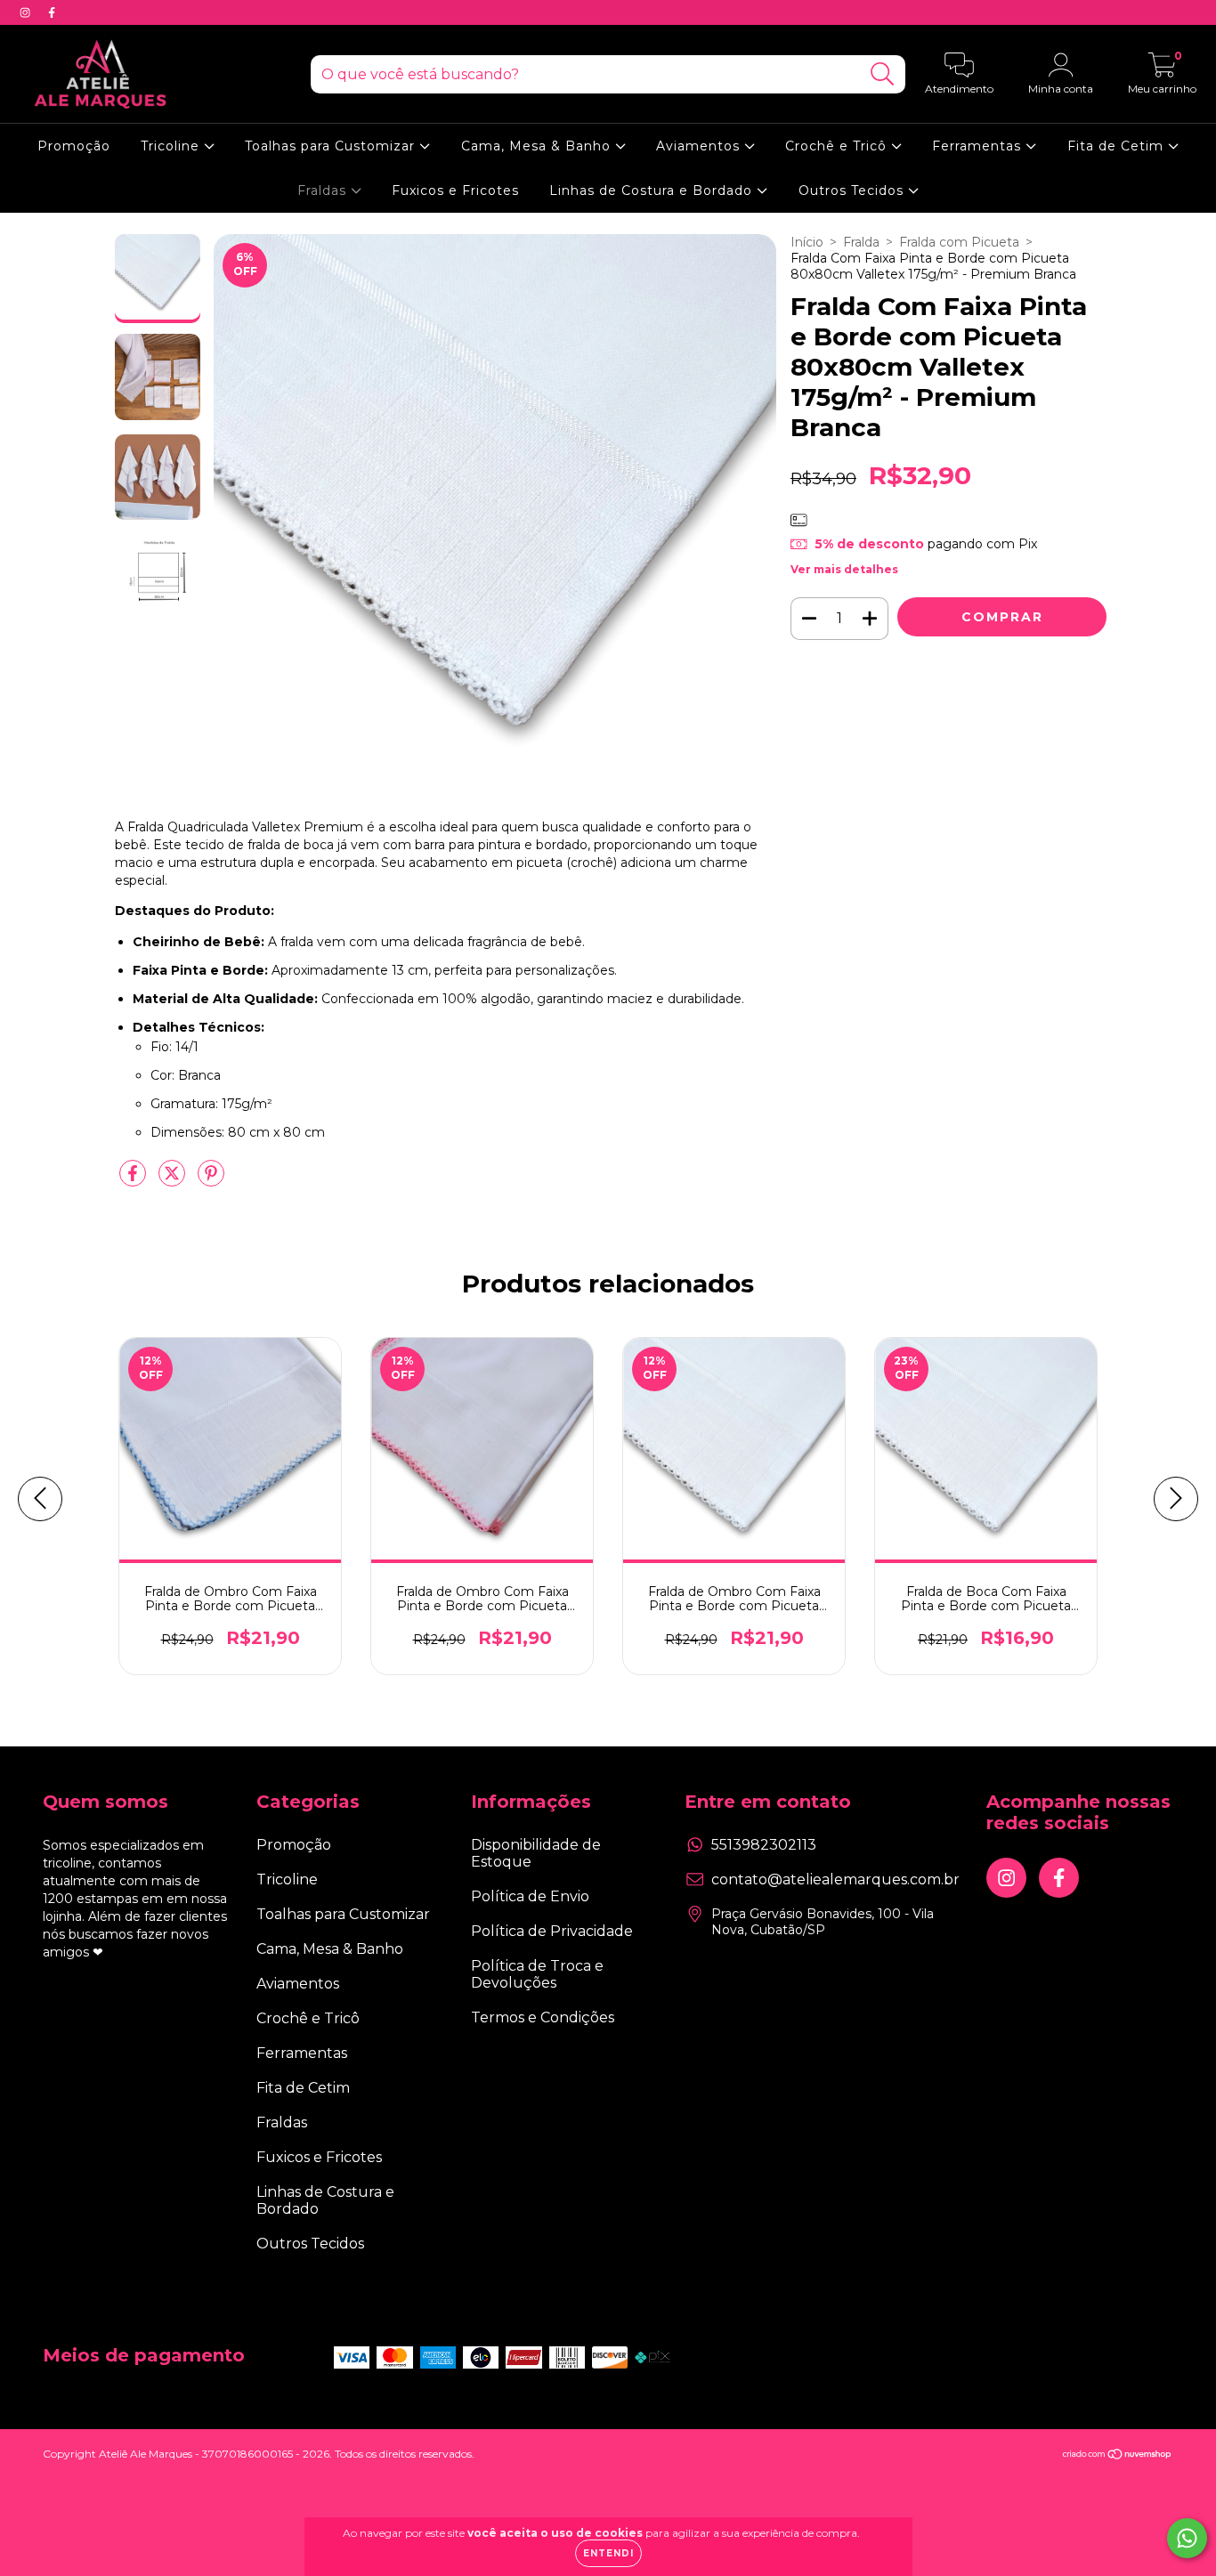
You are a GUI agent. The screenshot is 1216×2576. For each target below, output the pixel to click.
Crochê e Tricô (838, 146)
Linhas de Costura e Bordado (653, 190)
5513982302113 (764, 1845)
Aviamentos (700, 146)
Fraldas (324, 190)
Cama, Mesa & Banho (538, 146)
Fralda (861, 242)
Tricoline (172, 146)
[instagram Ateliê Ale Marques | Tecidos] (27, 12)
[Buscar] (883, 74)
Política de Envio (530, 1896)
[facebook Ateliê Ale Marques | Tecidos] (52, 12)
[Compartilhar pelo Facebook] (134, 1180)
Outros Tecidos (853, 190)
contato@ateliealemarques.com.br (835, 1879)
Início (807, 242)
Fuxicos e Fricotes (455, 190)
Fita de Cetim (1118, 146)
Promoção (74, 146)
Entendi (608, 2553)
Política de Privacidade (552, 1931)
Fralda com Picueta (959, 242)
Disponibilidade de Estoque (536, 1853)
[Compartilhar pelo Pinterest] (211, 1180)
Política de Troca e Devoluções (537, 1974)
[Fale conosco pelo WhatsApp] (1187, 2538)
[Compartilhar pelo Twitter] (174, 1180)
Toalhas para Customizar (332, 146)
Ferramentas (979, 146)
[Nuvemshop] (1118, 2455)
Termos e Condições (543, 2017)
